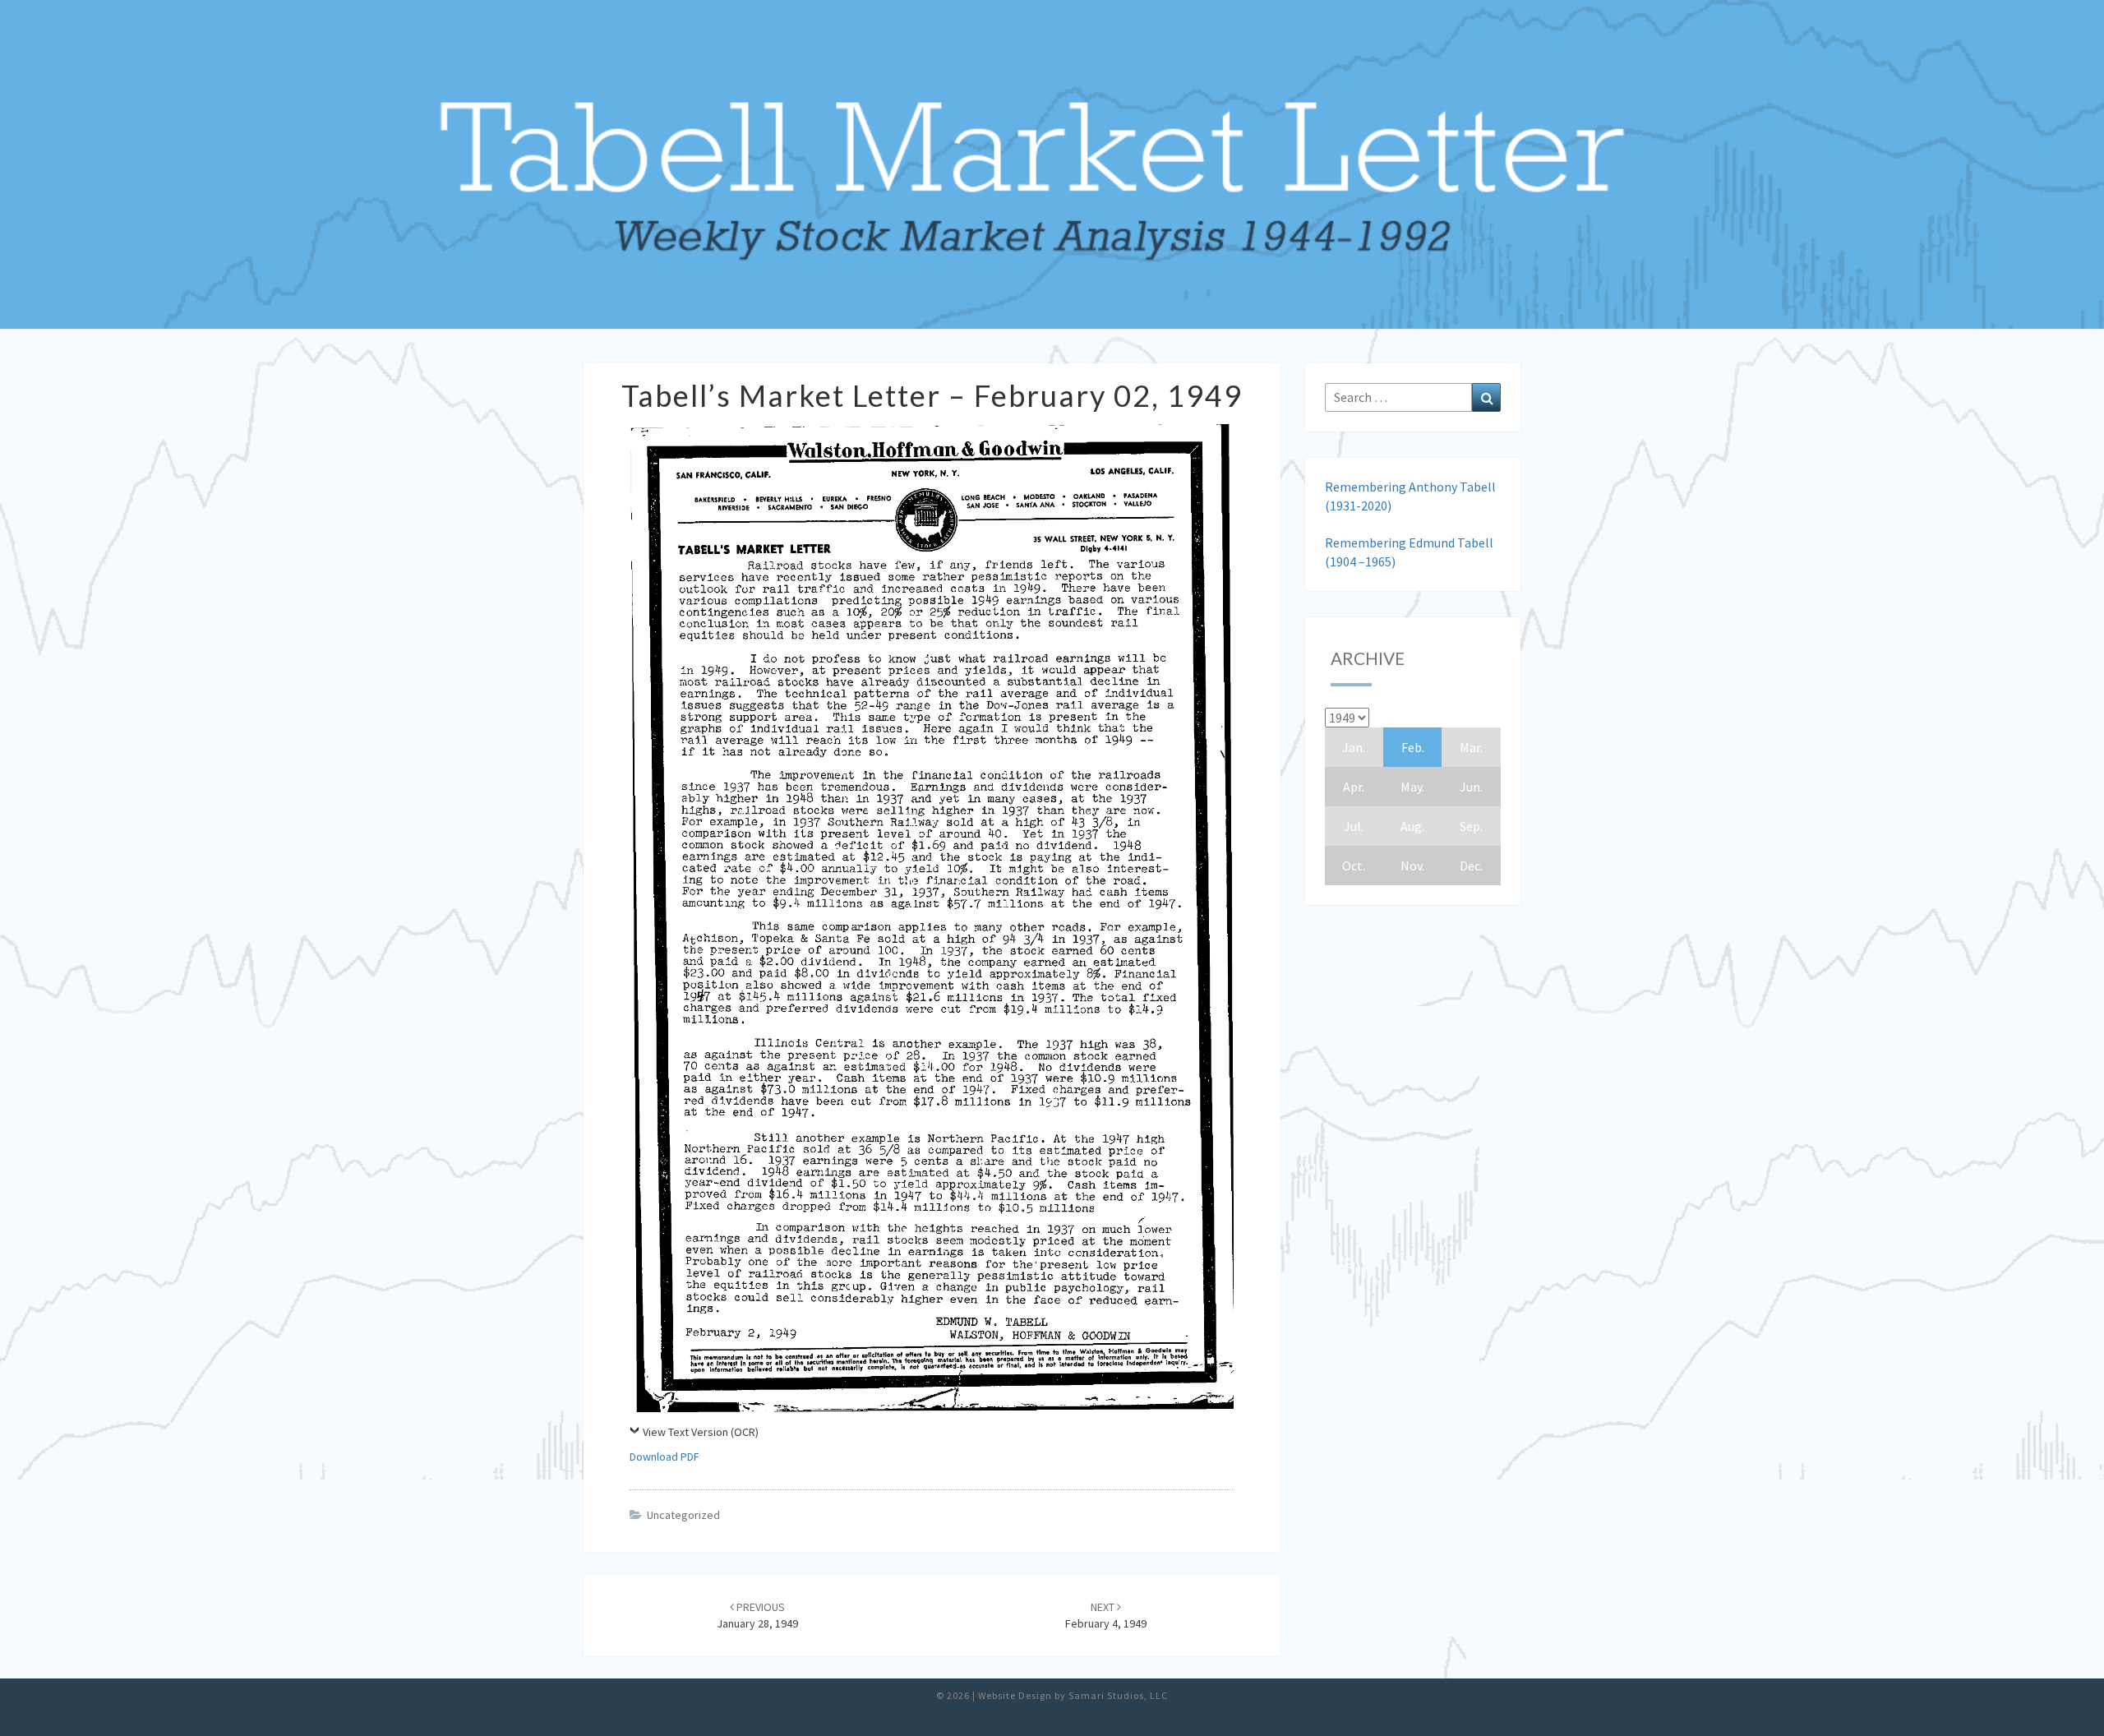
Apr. (1354, 787)
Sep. (1471, 826)
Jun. (1471, 787)
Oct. (1354, 866)
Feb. (1413, 747)
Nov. (1412, 866)
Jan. (1354, 747)
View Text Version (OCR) (701, 1432)
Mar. (1471, 747)
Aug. (1412, 826)
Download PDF (664, 1457)
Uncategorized (683, 1515)
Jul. (1354, 826)
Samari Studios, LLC (1118, 1695)
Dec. (1471, 866)
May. (1412, 787)
